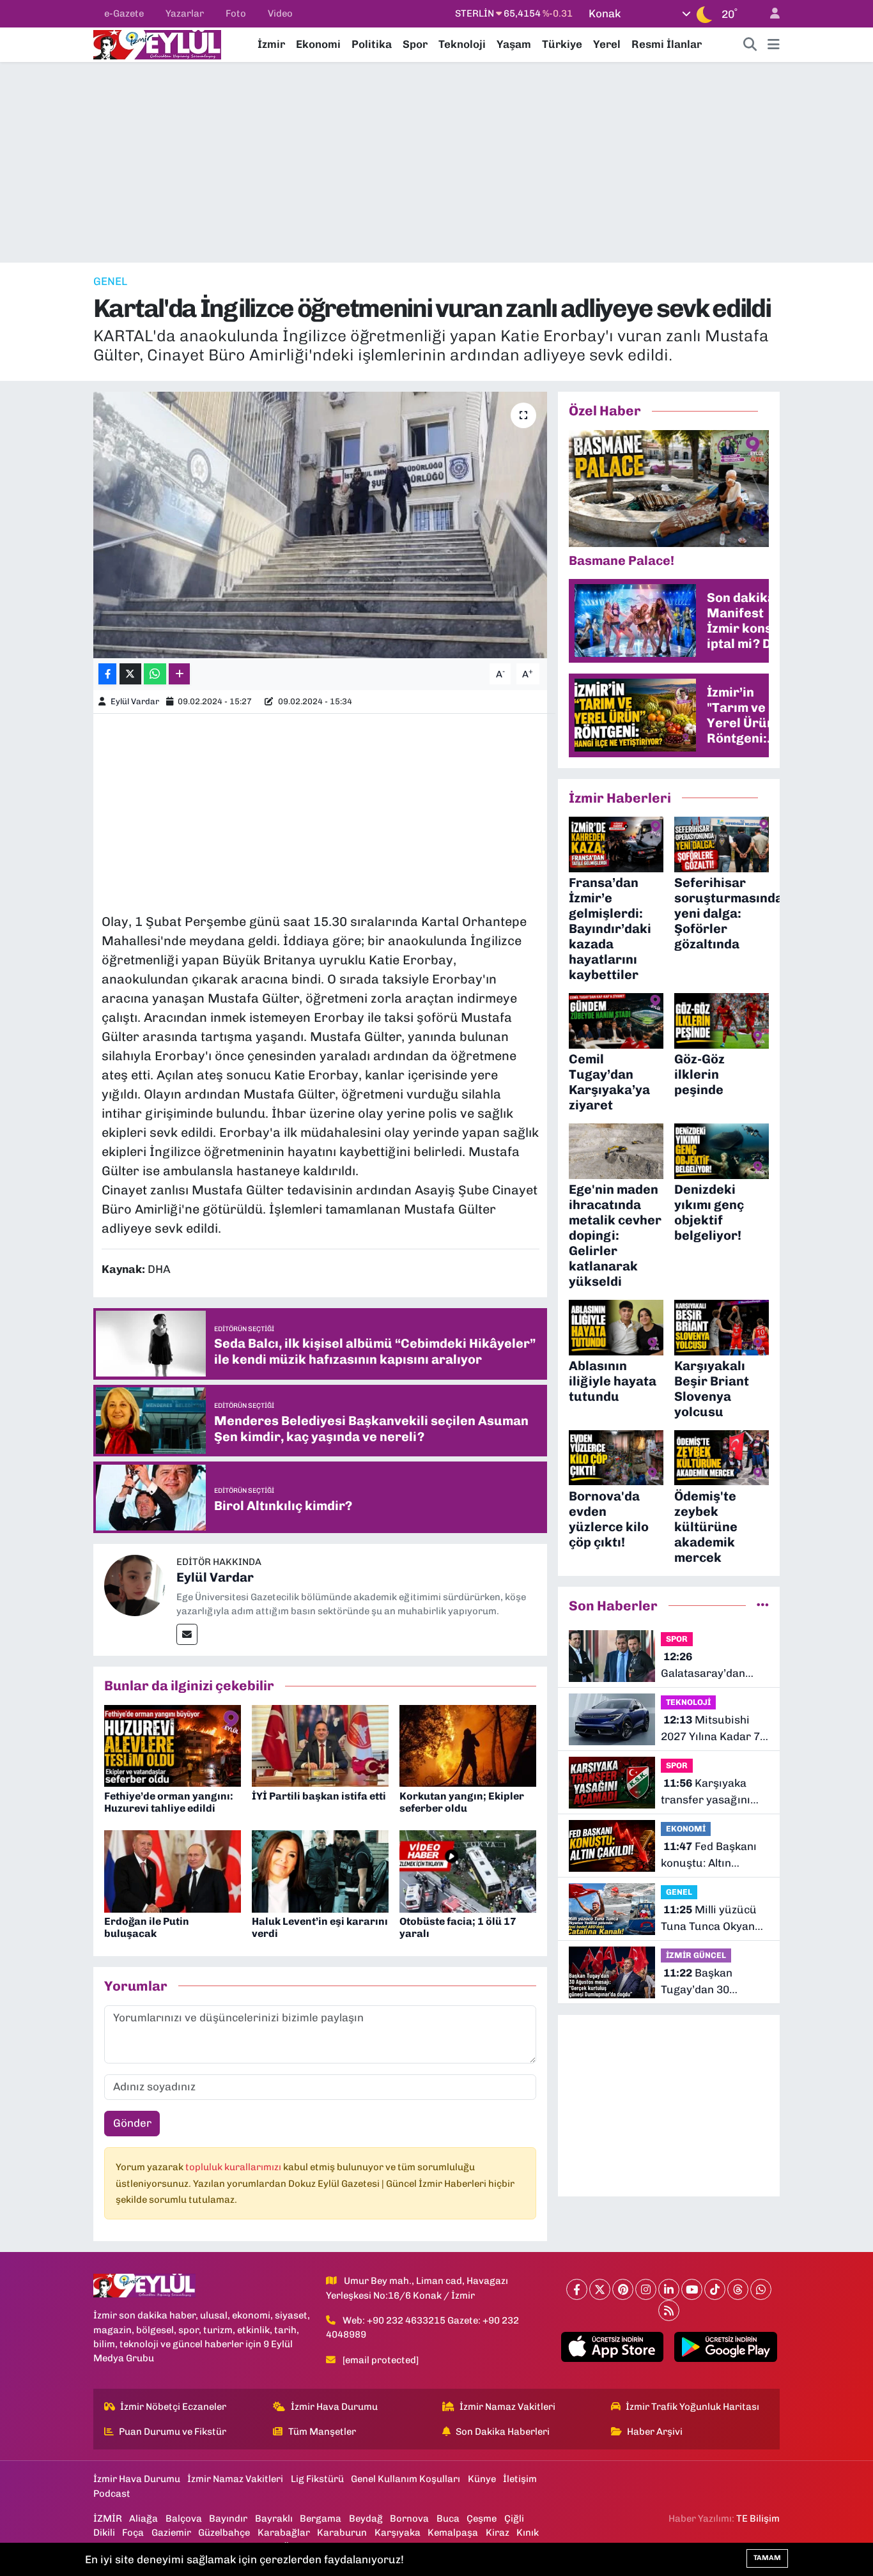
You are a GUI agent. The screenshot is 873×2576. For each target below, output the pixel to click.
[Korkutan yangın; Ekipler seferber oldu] (468, 1745)
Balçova (184, 2518)
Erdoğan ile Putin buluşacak (147, 1927)
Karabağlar (284, 2533)
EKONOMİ (686, 1829)
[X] (600, 2289)
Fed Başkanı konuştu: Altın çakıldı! (709, 1855)
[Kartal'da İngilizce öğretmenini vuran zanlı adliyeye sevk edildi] (321, 525)
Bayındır (228, 2518)
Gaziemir (171, 2533)
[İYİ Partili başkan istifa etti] (320, 1745)
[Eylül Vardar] (135, 1585)
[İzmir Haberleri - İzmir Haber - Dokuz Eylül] (157, 43)
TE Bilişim (758, 2518)
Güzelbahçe (224, 2533)
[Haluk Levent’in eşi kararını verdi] (320, 1870)
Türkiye (562, 44)
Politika (372, 44)
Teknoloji (462, 44)
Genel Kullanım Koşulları (406, 2479)
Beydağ (366, 2518)
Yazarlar (185, 13)
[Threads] (738, 2289)
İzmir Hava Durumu (334, 2407)
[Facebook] (577, 2289)
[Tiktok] (715, 2289)
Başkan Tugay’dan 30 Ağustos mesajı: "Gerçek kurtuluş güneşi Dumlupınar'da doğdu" (705, 1982)
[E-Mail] (187, 1634)
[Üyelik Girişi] (769, 14)
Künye (482, 2479)
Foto (236, 13)
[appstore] (612, 2347)
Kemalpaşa (453, 2533)
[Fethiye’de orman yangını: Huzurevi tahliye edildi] (173, 1745)
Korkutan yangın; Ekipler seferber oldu (462, 1802)
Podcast (112, 2494)
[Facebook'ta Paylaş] (107, 674)
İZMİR (108, 2518)
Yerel (607, 44)
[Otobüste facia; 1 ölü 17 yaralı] (468, 1870)
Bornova (409, 2518)
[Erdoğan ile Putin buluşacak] (173, 1870)
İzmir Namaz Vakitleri (507, 2407)
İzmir (271, 44)
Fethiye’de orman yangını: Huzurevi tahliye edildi (169, 1802)
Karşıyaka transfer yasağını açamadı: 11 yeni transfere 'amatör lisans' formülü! (707, 1792)
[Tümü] (763, 1605)
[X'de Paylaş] (130, 674)
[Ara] (750, 45)
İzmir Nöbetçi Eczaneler (173, 2407)
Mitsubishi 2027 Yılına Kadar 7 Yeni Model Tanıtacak (710, 1729)
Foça (133, 2533)
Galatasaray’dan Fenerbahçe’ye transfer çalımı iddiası (703, 1666)
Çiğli (514, 2518)
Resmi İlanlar (667, 44)
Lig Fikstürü (317, 2479)
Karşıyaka (398, 2533)
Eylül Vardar (135, 701)
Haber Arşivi (655, 2432)
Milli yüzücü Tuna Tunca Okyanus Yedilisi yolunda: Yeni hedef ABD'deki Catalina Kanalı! (714, 1919)
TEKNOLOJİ (688, 1702)
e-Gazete (124, 13)
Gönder (132, 2123)
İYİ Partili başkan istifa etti (319, 1796)
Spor (415, 44)
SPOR (677, 1639)
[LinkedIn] (669, 2289)
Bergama (321, 2518)
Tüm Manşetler (322, 2432)
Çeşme (482, 2518)
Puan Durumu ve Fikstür (173, 2432)
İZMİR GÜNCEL (696, 1955)
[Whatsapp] (761, 2289)
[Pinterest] (623, 2289)
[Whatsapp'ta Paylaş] (155, 674)
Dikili (104, 2533)
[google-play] (726, 2347)
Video (280, 13)
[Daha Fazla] (179, 674)
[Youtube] (692, 2289)
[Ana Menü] (774, 45)
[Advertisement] (436, 162)
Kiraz (498, 2533)
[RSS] (669, 2310)
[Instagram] (646, 2289)
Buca (448, 2518)
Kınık (528, 2533)
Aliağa (143, 2518)
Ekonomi (318, 44)
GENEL (110, 281)
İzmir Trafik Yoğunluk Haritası (692, 2407)
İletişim (520, 2479)
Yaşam (514, 44)
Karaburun (342, 2533)
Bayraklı (274, 2518)
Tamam (767, 2558)
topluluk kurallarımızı (234, 2167)
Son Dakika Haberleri (503, 2432)
